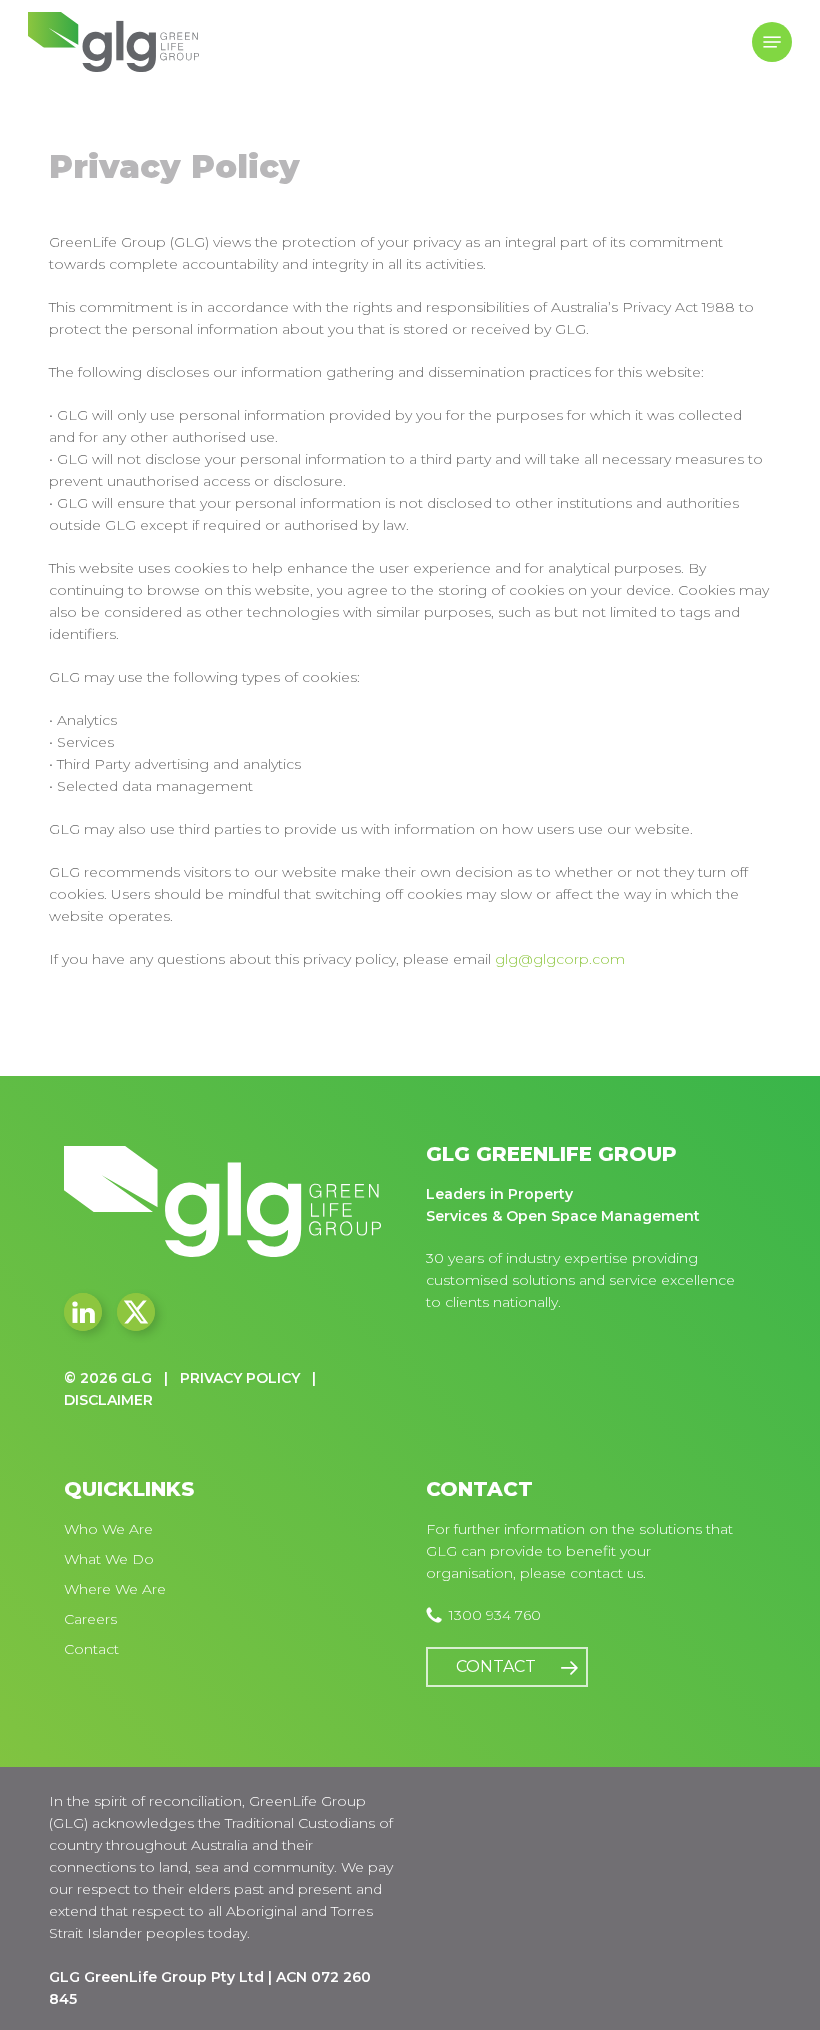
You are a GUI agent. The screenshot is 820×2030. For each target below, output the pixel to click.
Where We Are (115, 1589)
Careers (90, 1619)
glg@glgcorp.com (560, 959)
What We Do (109, 1559)
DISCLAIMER (108, 1400)
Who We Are (108, 1529)
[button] (772, 42)
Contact (91, 1649)
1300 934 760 (495, 1615)
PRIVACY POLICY (240, 1378)
